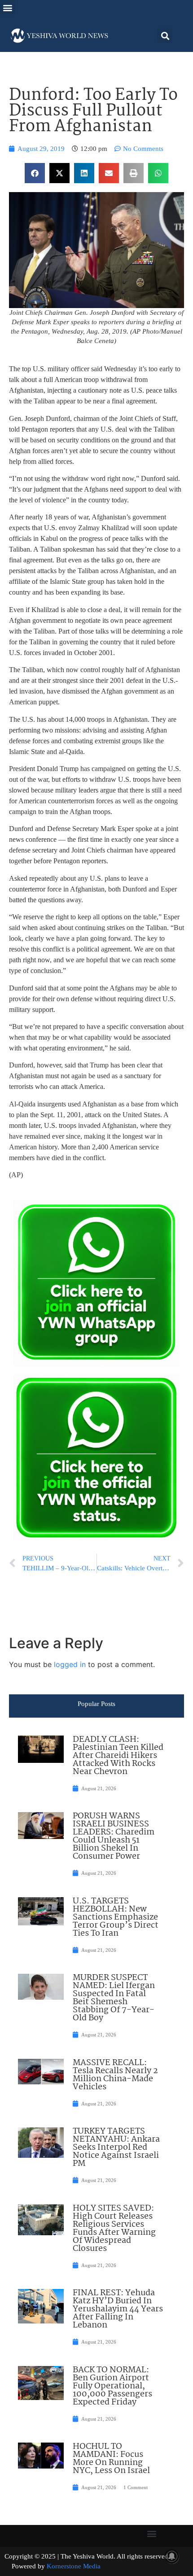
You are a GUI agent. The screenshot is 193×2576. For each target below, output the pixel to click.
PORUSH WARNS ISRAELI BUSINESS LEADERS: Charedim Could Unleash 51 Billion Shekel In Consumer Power (114, 1836)
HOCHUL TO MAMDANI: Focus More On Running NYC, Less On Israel (111, 2459)
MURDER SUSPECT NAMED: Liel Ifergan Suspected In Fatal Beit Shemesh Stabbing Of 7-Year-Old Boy (114, 1998)
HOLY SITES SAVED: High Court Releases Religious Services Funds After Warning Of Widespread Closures (114, 2229)
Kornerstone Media (74, 2566)
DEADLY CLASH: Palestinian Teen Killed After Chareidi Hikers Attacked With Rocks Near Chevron (118, 1756)
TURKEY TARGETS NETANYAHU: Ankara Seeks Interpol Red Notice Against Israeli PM (116, 2147)
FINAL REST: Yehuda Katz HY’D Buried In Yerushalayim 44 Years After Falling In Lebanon (118, 2309)
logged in (70, 1664)
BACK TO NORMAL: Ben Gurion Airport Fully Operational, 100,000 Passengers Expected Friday (112, 2386)
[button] (7, 7)
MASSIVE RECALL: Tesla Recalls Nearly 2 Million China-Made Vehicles (115, 2075)
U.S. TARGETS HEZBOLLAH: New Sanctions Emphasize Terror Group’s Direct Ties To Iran (116, 1917)
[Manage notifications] (172, 2556)
